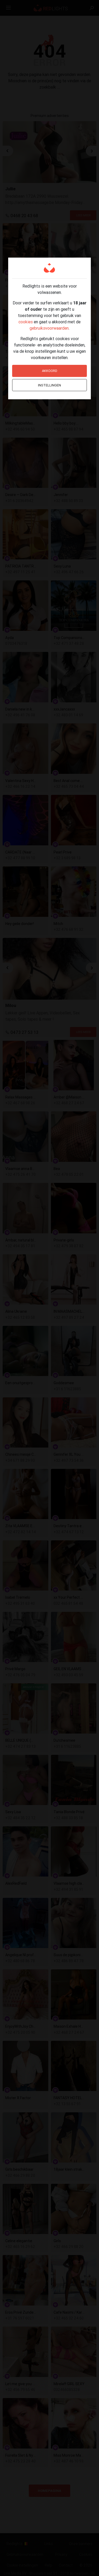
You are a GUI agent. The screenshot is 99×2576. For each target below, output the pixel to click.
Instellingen (49, 385)
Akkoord (50, 371)
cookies (26, 322)
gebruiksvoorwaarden (49, 328)
